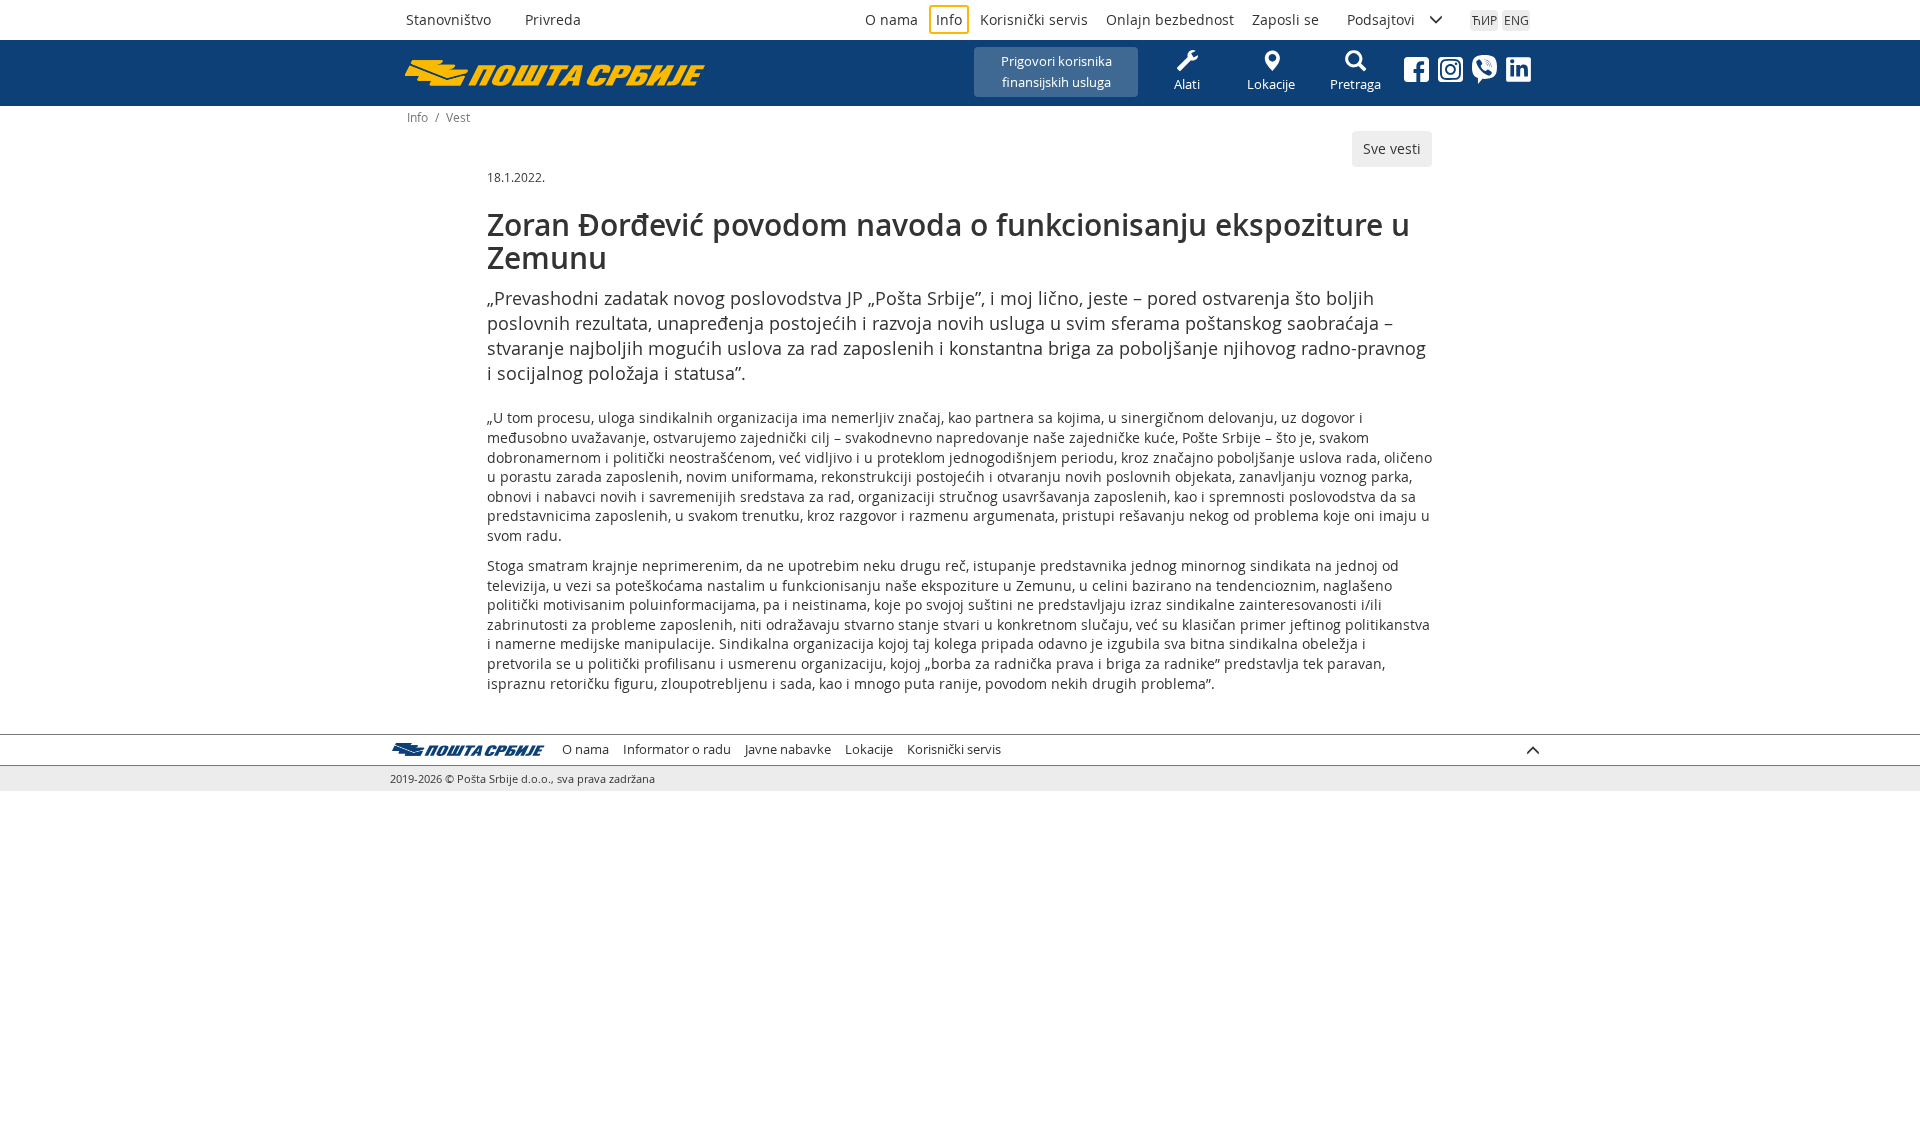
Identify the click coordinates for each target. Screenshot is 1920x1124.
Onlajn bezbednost (1170, 19)
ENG (1516, 20)
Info (949, 19)
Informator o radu (677, 749)
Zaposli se (1285, 19)
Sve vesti (1392, 148)
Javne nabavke (788, 749)
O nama (891, 19)
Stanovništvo (448, 19)
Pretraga (1355, 84)
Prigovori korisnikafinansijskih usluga (1056, 71)
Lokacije (1271, 84)
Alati (1187, 84)
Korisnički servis (1034, 19)
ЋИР (1484, 20)
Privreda (553, 19)
